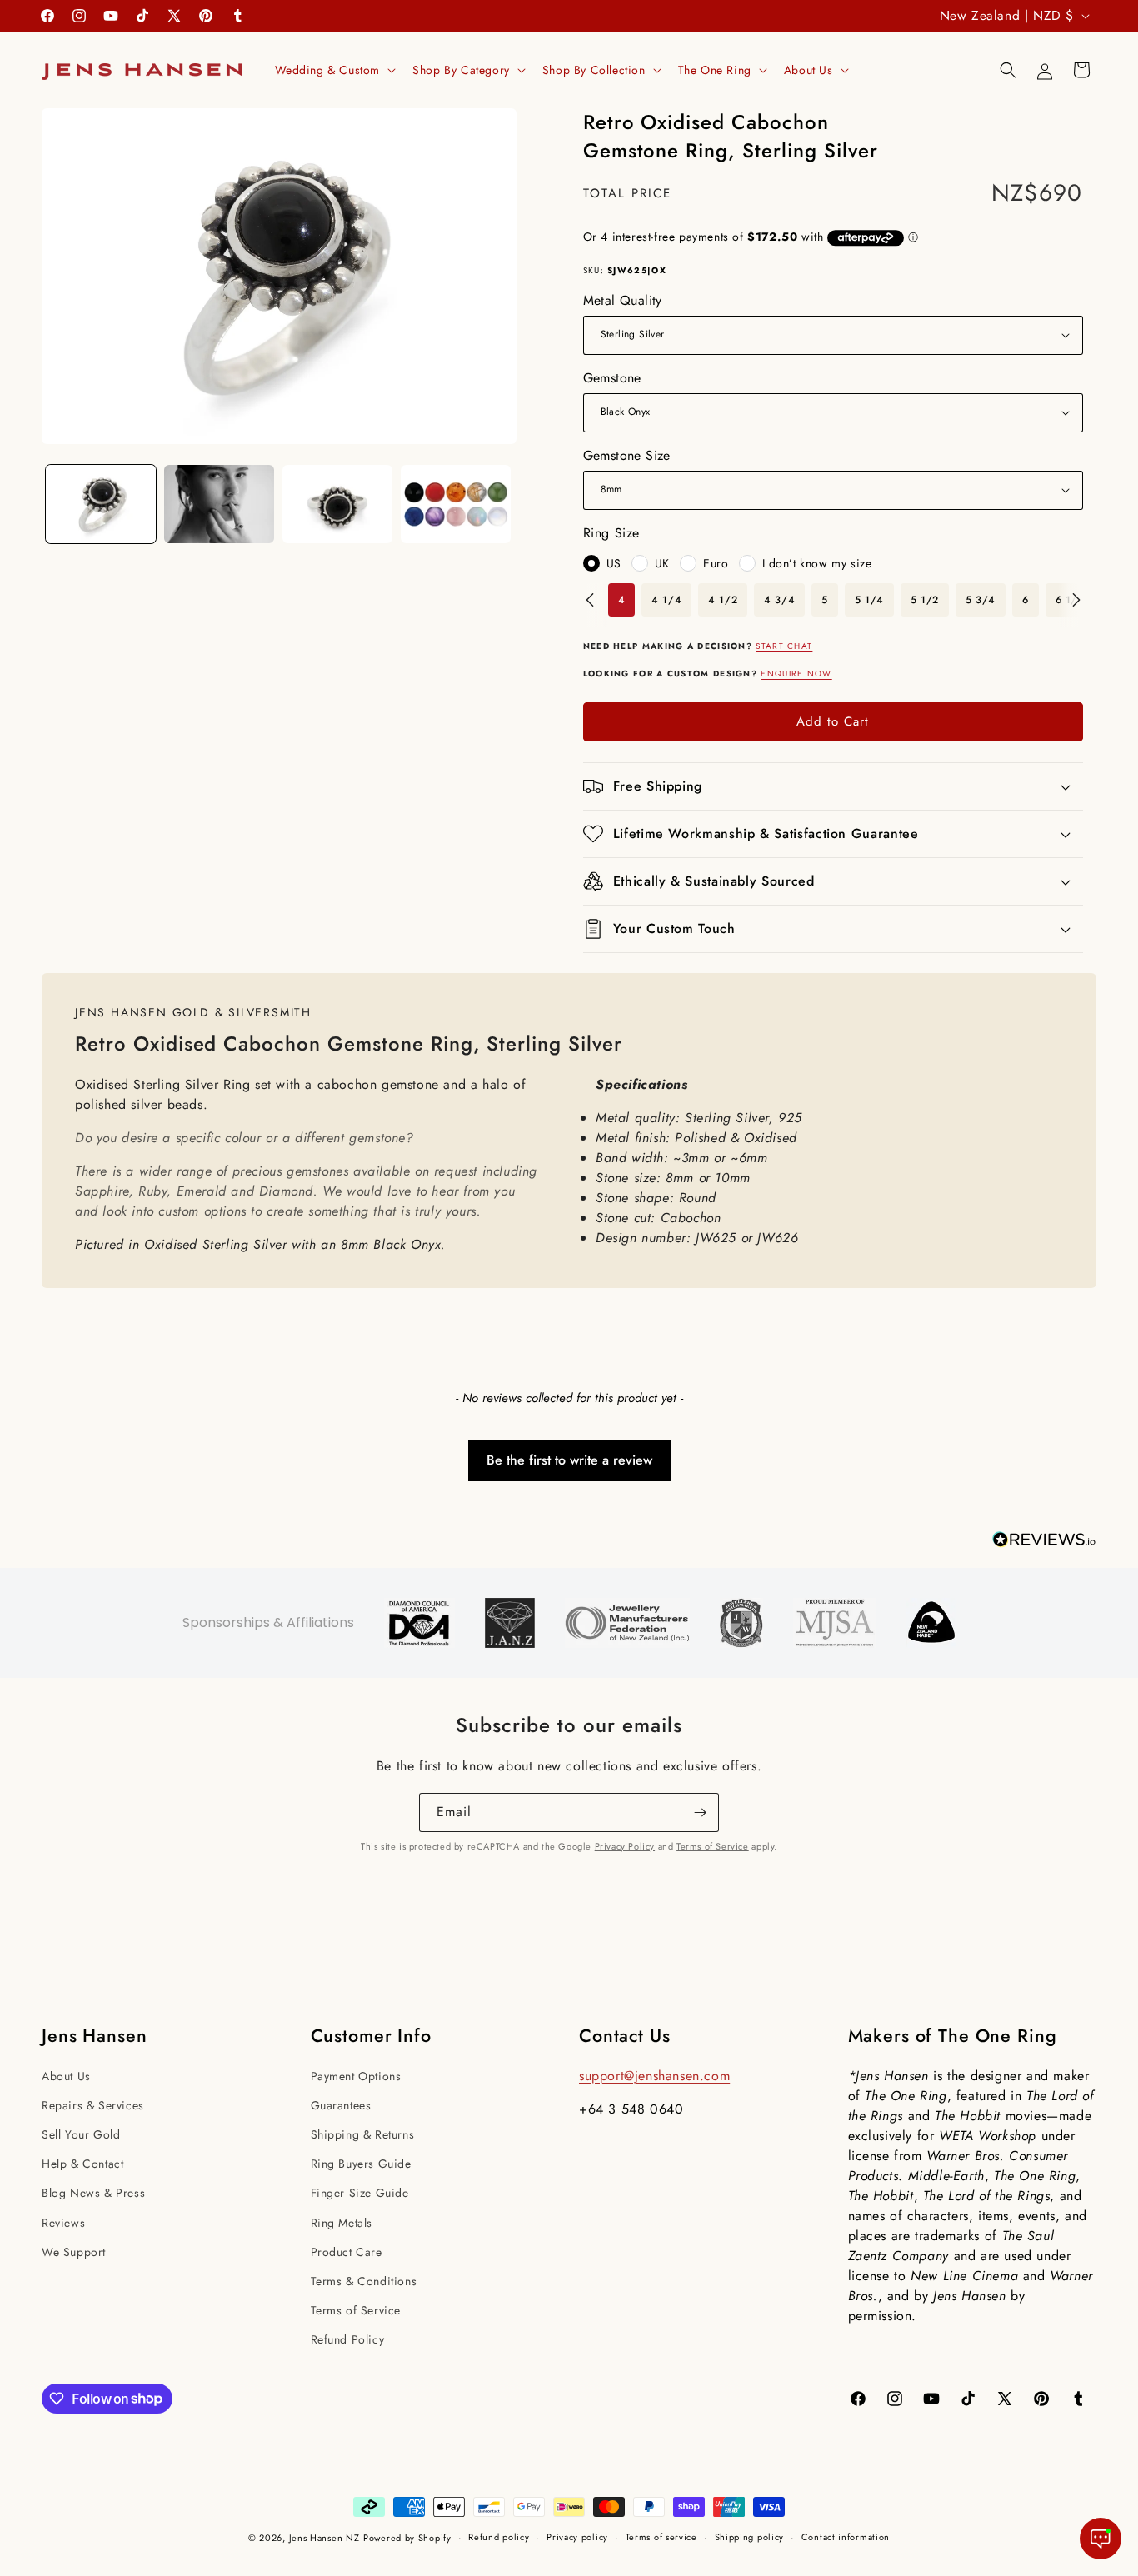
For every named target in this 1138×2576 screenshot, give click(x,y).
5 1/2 (925, 600)
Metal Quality (623, 300)
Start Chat (784, 646)
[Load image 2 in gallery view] (219, 504)
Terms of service (661, 2537)
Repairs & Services (93, 2105)
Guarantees (341, 2105)
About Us (66, 2076)
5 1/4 (869, 600)
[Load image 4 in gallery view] (456, 504)
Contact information (846, 2537)
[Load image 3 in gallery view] (337, 504)
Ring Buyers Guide (361, 2164)
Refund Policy (348, 2339)
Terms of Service (713, 1846)
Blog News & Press (93, 2193)
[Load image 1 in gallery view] (101, 504)
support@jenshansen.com (654, 2076)
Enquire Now (796, 674)
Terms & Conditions (364, 2281)
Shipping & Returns (363, 2134)
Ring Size (611, 533)
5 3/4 (981, 600)
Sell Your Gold (81, 2134)
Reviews (63, 2223)
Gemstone (612, 378)
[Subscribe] (700, 1812)
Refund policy (499, 2537)
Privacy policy (577, 2537)
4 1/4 (666, 600)
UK (662, 563)
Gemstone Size (627, 455)
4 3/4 (779, 600)
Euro (716, 563)
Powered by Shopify (407, 2538)
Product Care (347, 2252)
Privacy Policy (625, 1846)
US (614, 563)
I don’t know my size (817, 563)
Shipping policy (750, 2537)
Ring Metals (342, 2223)
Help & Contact (82, 2164)
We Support (74, 2252)
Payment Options (356, 2076)
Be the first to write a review (569, 1460)
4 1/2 (723, 600)
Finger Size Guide (360, 2193)
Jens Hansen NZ (324, 2538)
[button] (334, 70)
